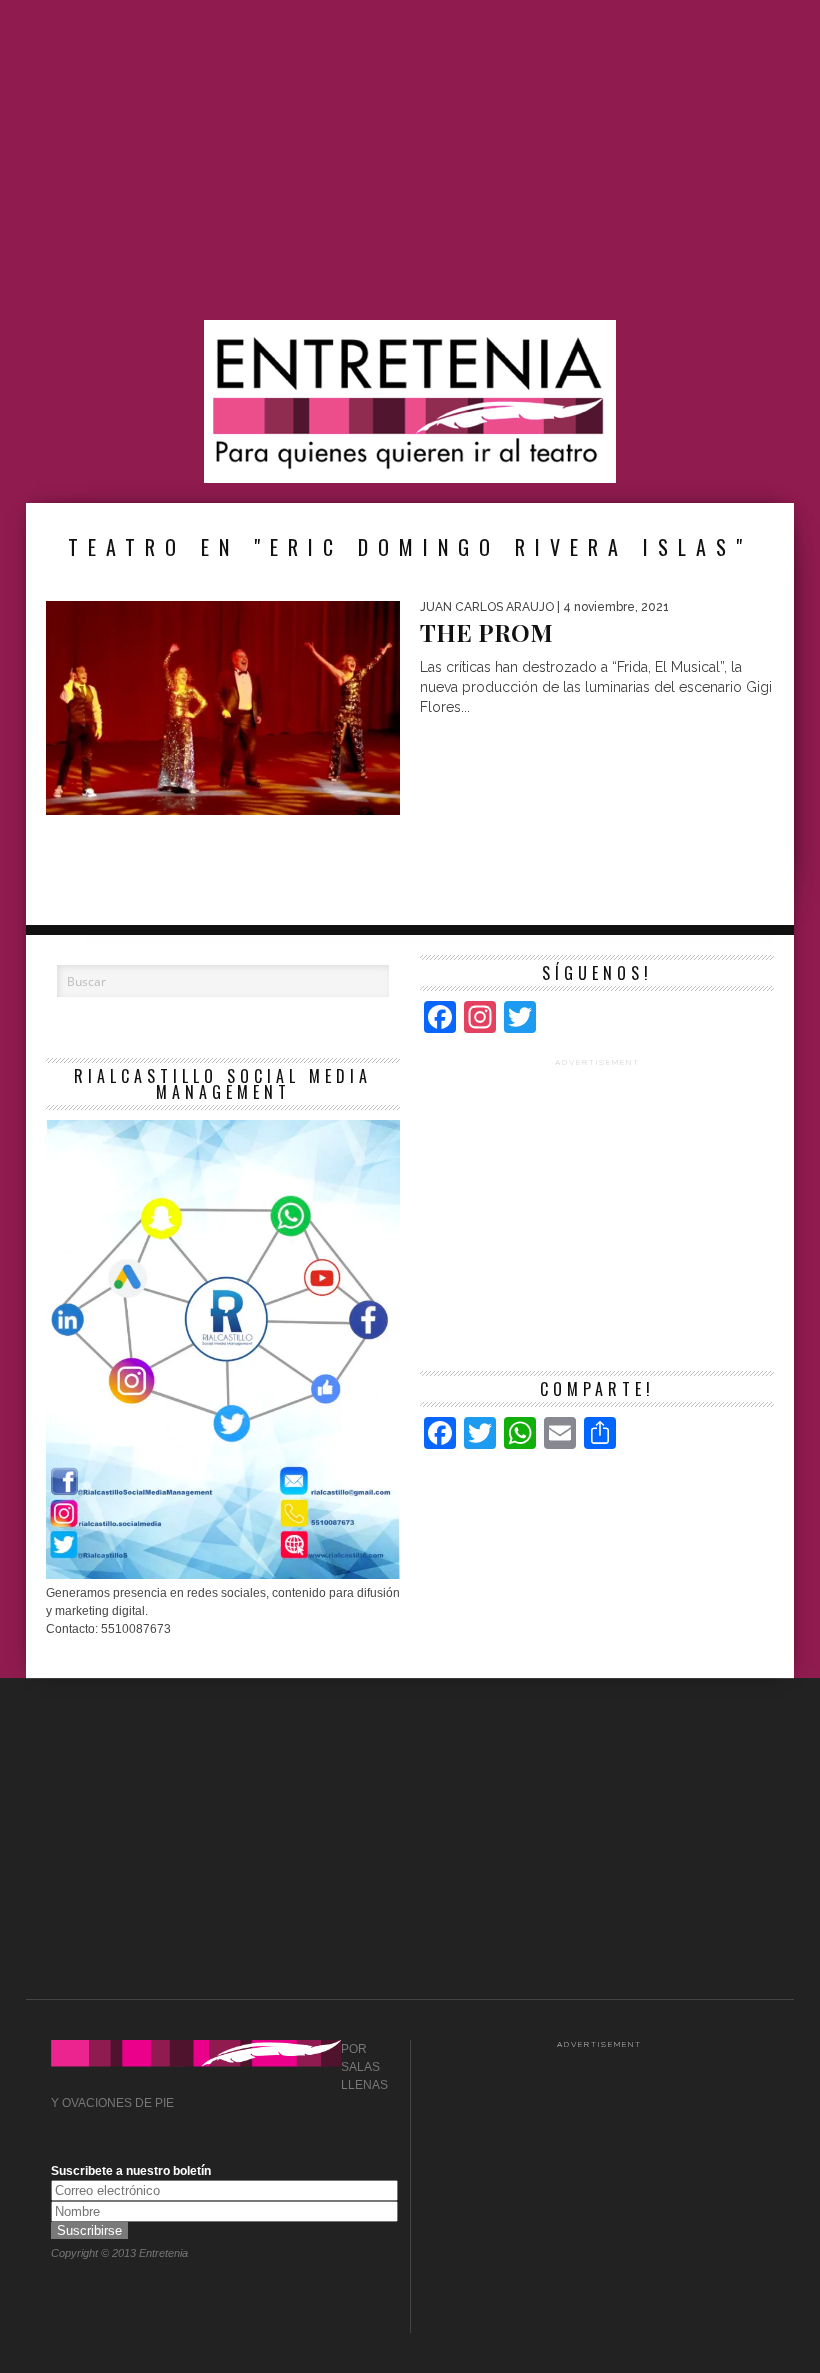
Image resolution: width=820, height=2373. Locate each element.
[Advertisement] (410, 160)
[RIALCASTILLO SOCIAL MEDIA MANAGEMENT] (223, 1575)
